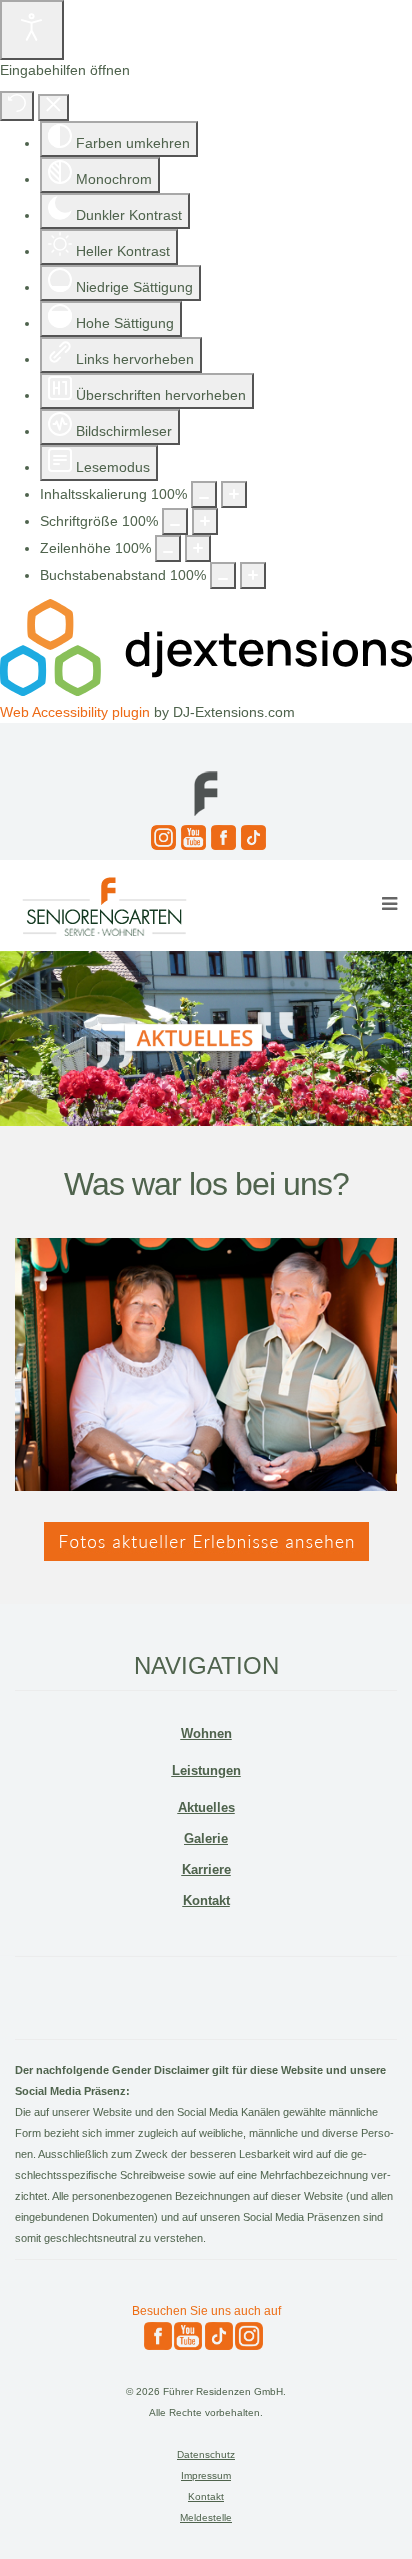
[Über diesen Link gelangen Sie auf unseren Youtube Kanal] (191, 837)
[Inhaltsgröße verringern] (204, 494)
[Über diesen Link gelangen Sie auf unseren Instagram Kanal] (161, 837)
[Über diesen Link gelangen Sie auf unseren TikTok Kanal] (251, 837)
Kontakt (206, 1900)
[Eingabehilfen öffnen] (32, 30)
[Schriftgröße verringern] (175, 521)
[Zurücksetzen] (17, 106)
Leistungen (206, 1770)
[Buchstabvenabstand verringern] (223, 575)
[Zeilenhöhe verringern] (168, 548)
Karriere (206, 1869)
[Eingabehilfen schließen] (53, 107)
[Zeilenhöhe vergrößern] (198, 548)
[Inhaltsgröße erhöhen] (234, 494)
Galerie (206, 1838)
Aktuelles (206, 1807)
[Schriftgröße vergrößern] (205, 521)
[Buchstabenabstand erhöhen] (253, 575)
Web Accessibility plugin (75, 712)
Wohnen (206, 1733)
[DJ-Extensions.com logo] (206, 691)
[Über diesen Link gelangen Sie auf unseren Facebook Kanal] (221, 837)
